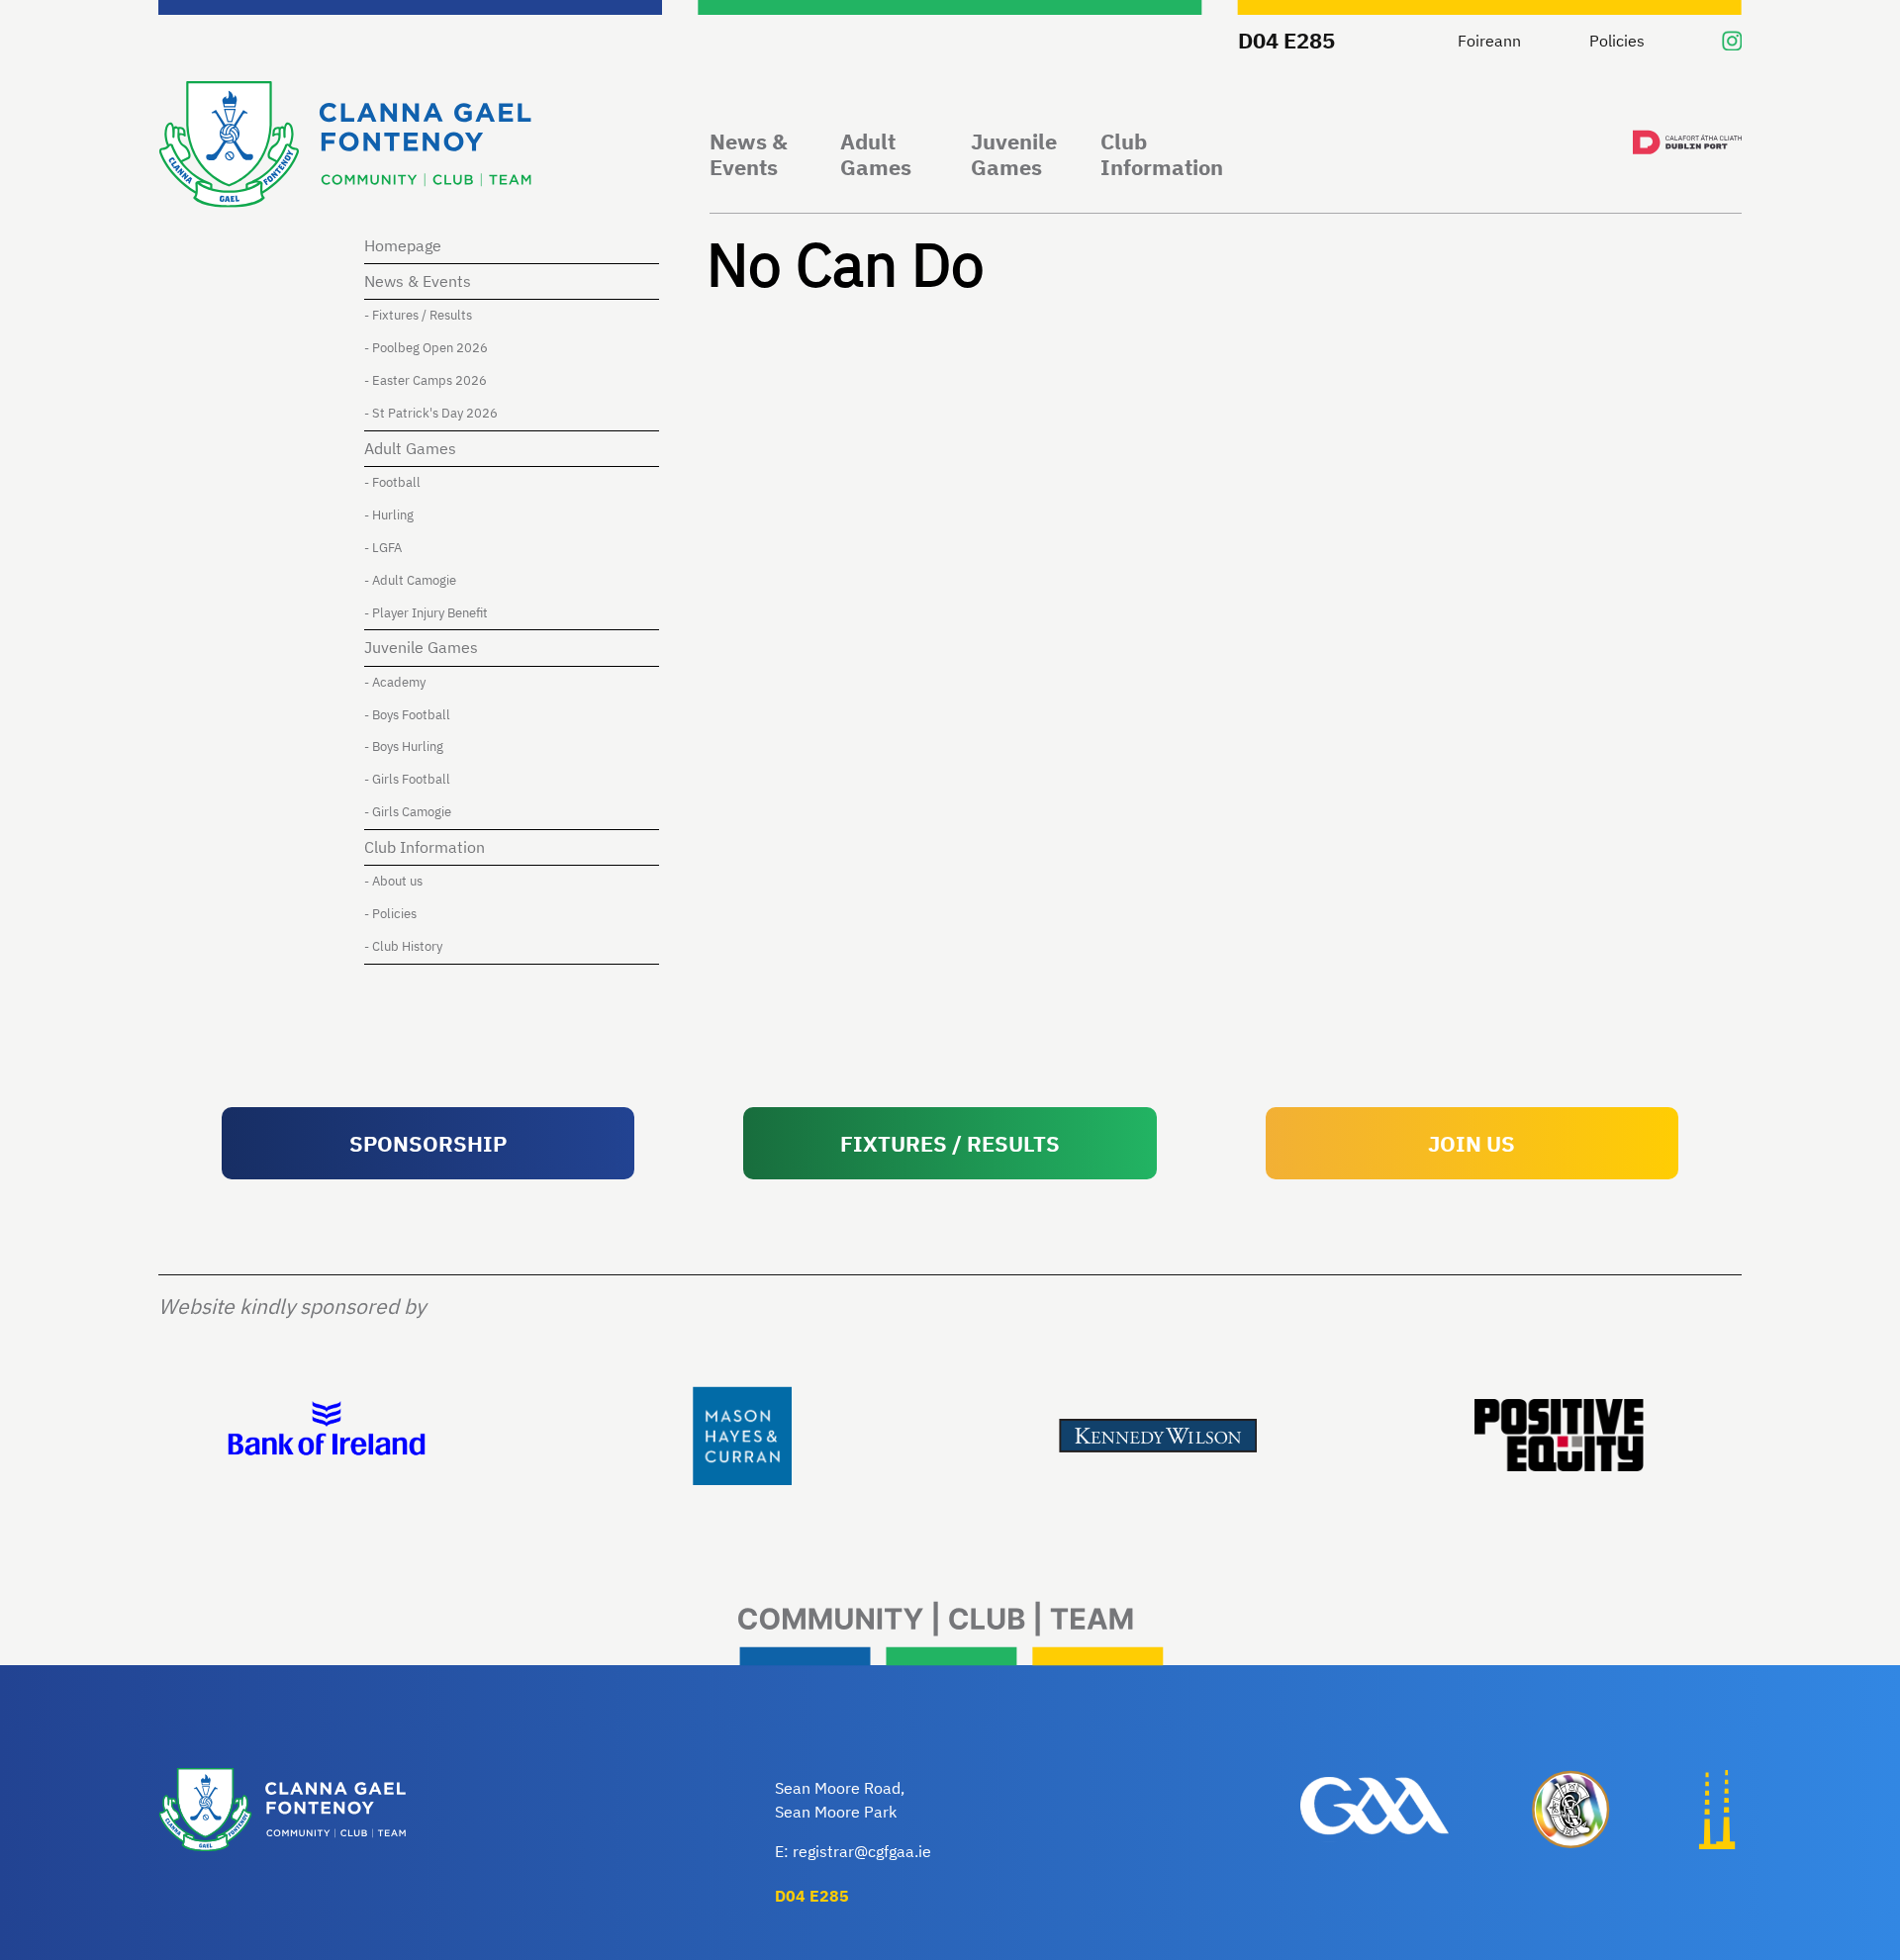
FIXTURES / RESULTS (950, 1143)
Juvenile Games (1014, 154)
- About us (393, 881)
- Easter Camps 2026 (426, 380)
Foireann (1489, 41)
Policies (1617, 41)
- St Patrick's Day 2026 (431, 413)
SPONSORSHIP (428, 1143)
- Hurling (389, 515)
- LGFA (383, 548)
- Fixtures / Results (418, 315)
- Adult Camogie (410, 580)
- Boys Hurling (404, 747)
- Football (392, 482)
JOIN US (1472, 1143)
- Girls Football (407, 779)
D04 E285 (1286, 40)
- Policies (390, 914)
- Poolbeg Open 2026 (426, 348)
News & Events (749, 154)
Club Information (1162, 154)
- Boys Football (407, 715)
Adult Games (876, 154)
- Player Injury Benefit (426, 613)
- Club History (403, 946)
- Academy (395, 682)
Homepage (403, 245)
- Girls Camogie (408, 812)
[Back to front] (345, 147)
